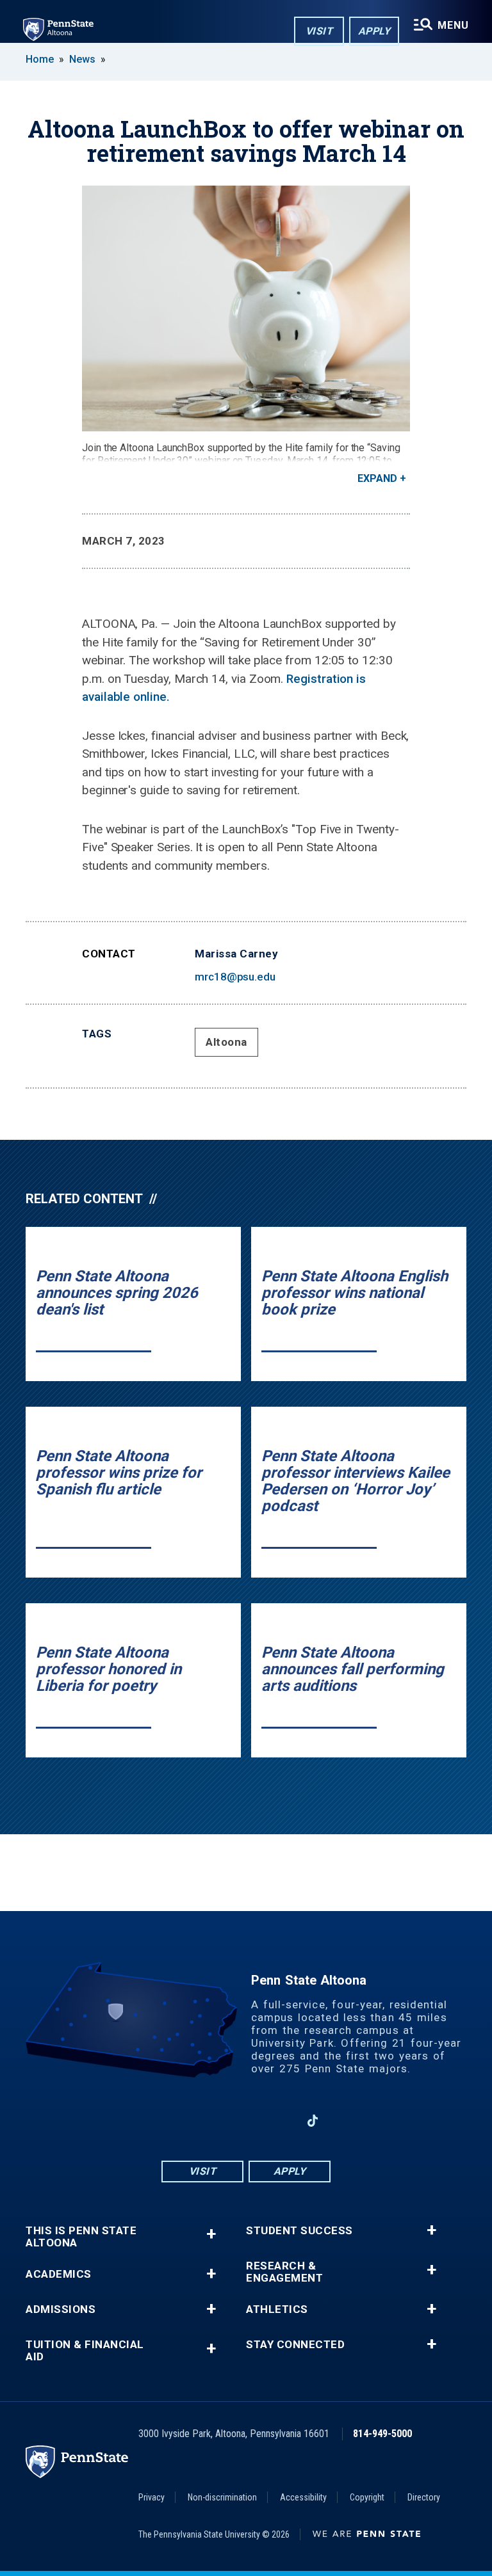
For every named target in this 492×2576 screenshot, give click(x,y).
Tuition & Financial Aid (85, 2351)
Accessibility (303, 2497)
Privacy (152, 2497)
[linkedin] (279, 2121)
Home (40, 59)
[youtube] (246, 2121)
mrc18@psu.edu (235, 977)
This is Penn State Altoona (81, 2237)
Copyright (367, 2497)
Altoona (226, 1042)
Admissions (61, 2309)
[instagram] (213, 2121)
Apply (374, 31)
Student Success (299, 2231)
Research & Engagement (284, 2272)
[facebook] (179, 2121)
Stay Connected (295, 2345)
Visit (319, 31)
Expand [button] (377, 478)
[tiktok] (313, 2121)
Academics (59, 2274)
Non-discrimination (222, 2497)
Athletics (277, 2309)
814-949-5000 (382, 2434)
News (82, 59)
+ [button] (211, 2234)
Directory (424, 2497)
